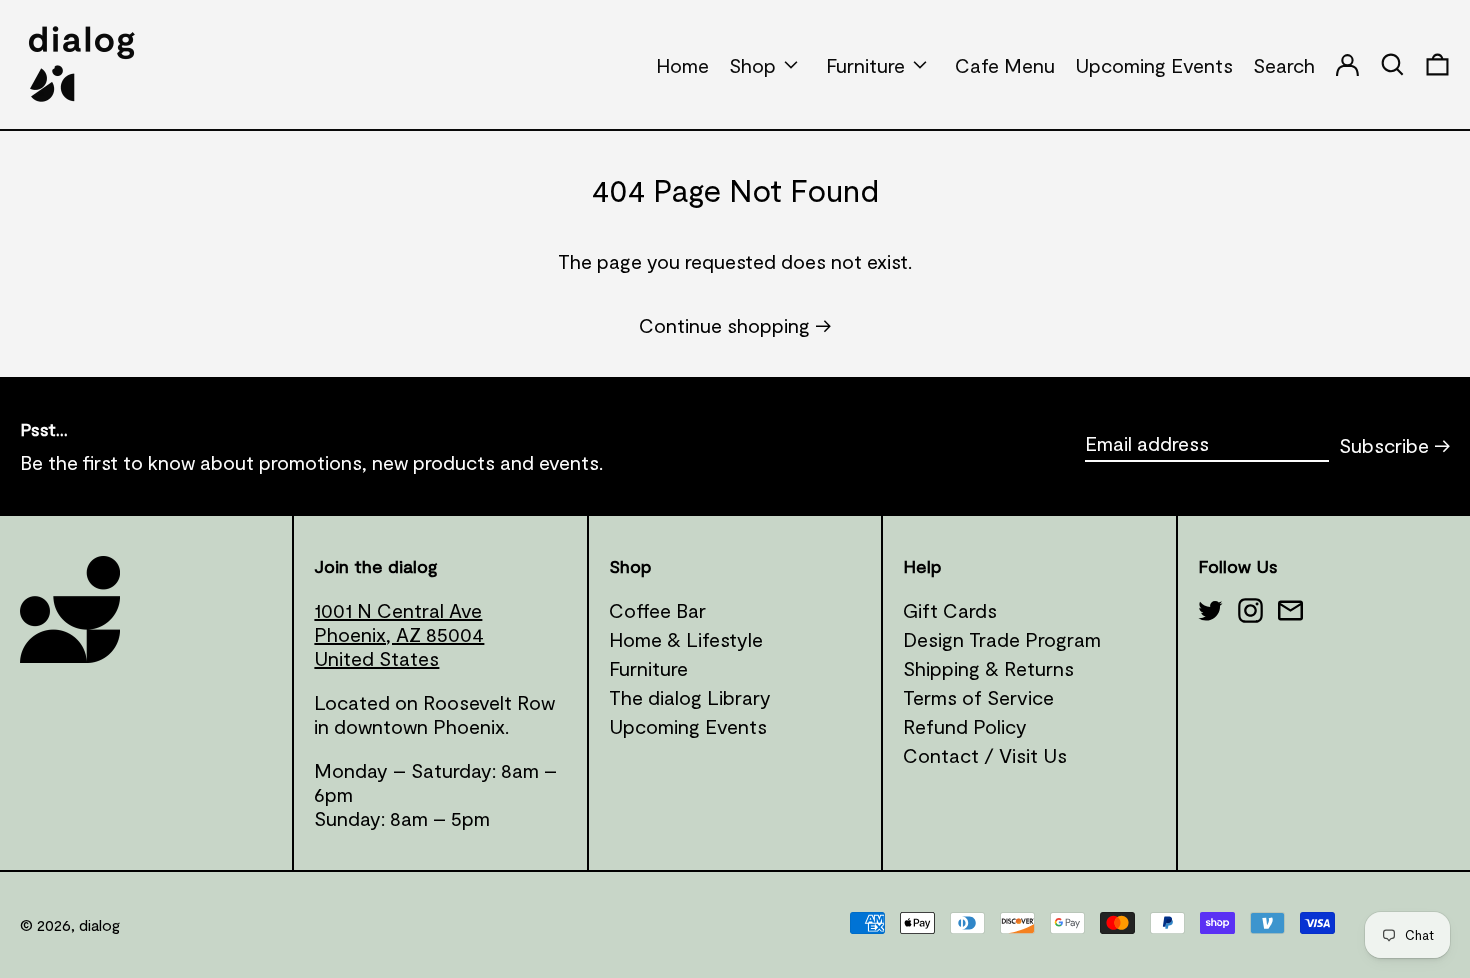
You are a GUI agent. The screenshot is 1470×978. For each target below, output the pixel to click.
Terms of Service (978, 697)
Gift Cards (950, 610)
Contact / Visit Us (985, 755)
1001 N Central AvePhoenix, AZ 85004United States (399, 634)
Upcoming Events (688, 726)
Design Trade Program (1002, 639)
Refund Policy (965, 726)
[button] (1437, 64)
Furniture (648, 668)
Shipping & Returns (988, 668)
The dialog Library (690, 697)
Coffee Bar (657, 610)
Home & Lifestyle (686, 639)
